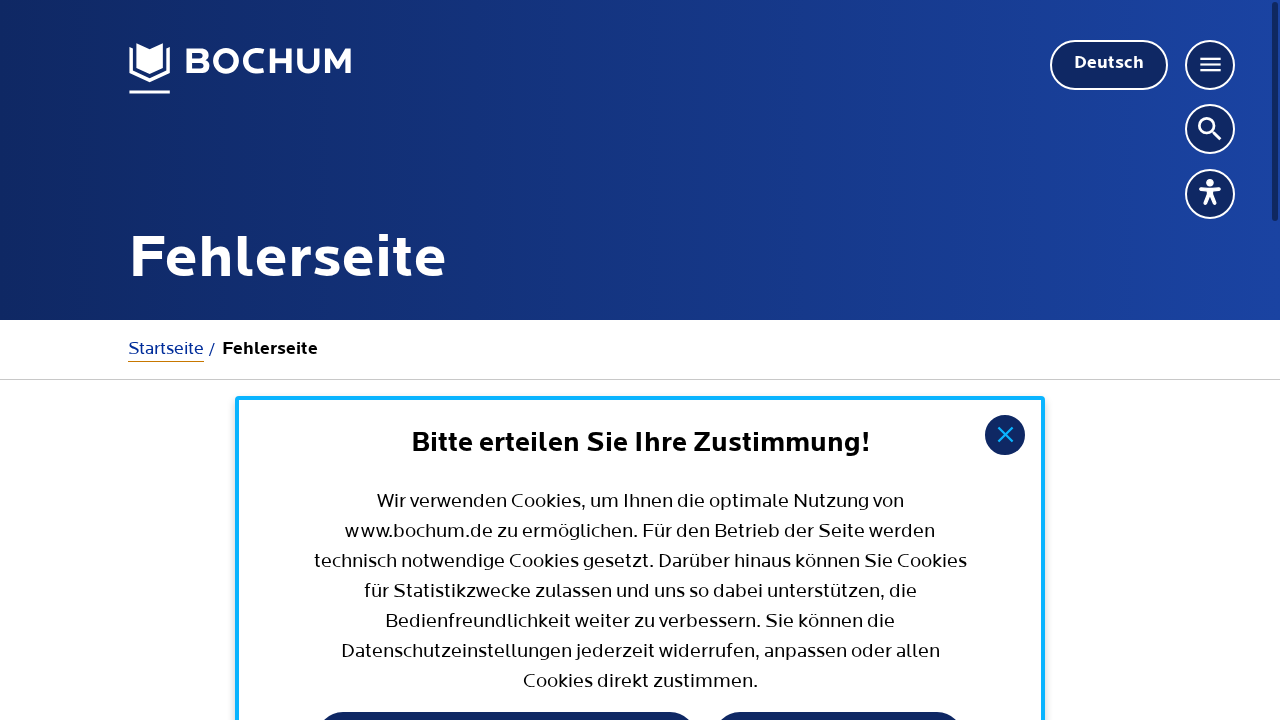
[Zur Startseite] (240, 69)
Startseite (166, 348)
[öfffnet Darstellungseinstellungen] (1210, 194)
